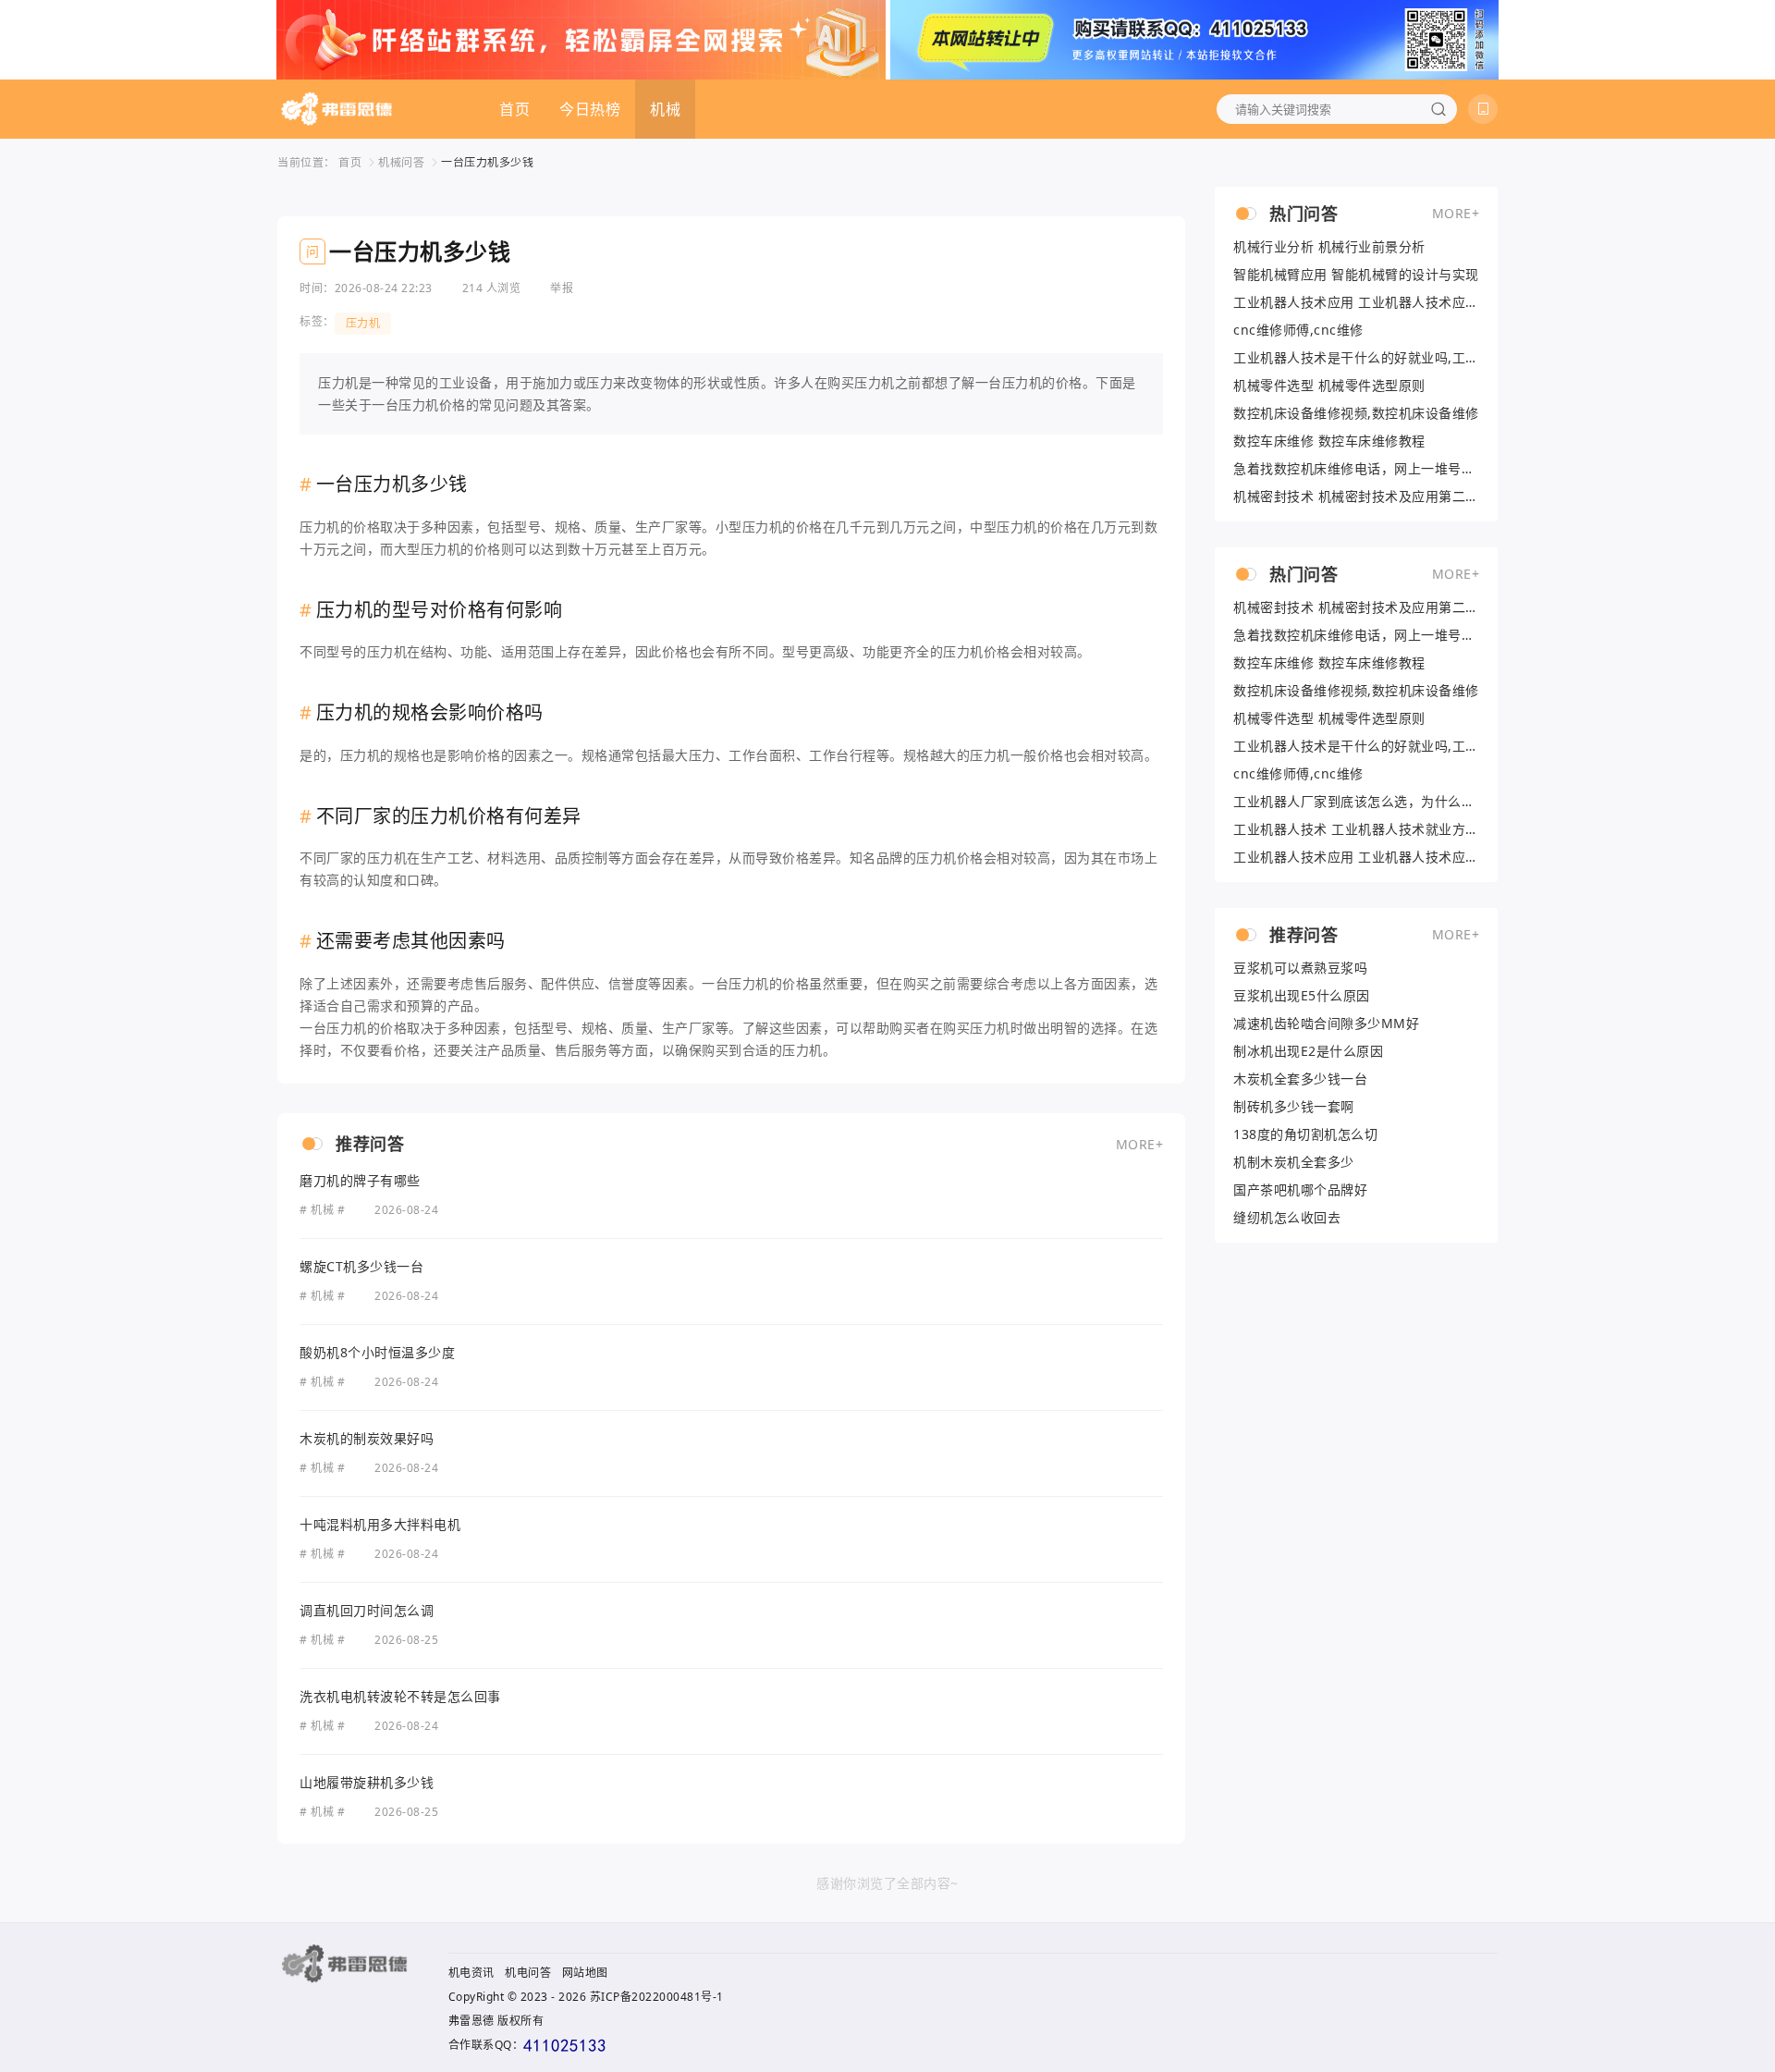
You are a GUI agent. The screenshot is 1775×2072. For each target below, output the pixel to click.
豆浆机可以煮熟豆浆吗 (1300, 968)
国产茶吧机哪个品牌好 (1300, 1190)
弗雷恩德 (471, 2021)
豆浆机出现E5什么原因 (1302, 996)
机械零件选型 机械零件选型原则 (1329, 386)
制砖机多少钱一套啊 (1294, 1107)
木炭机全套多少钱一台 (1300, 1079)
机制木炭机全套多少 (1294, 1162)
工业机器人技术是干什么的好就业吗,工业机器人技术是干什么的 (1356, 358)
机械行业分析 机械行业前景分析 (1329, 247)
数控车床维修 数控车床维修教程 (1329, 441)
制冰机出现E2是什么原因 (1308, 1051)
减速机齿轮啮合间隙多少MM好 (1326, 1024)
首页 (514, 109)
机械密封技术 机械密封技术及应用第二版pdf (1356, 497)
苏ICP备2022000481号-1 (657, 1997)
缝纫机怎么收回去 (1287, 1218)
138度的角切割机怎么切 (1305, 1134)
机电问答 (528, 1973)
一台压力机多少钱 (487, 162)
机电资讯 (471, 1973)
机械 (665, 109)
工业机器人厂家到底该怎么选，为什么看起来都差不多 (1356, 802)
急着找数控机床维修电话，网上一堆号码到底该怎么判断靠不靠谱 (1356, 469)
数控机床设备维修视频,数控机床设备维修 (1356, 413)
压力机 (363, 323)
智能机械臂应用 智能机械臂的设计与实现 (1356, 275)
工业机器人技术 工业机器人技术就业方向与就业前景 (1356, 829)
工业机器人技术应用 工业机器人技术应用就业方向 (1356, 302)
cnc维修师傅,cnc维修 (1298, 330)
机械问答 (401, 162)
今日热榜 (590, 109)
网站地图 (585, 1973)
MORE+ (1140, 1144)
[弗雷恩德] (337, 109)
